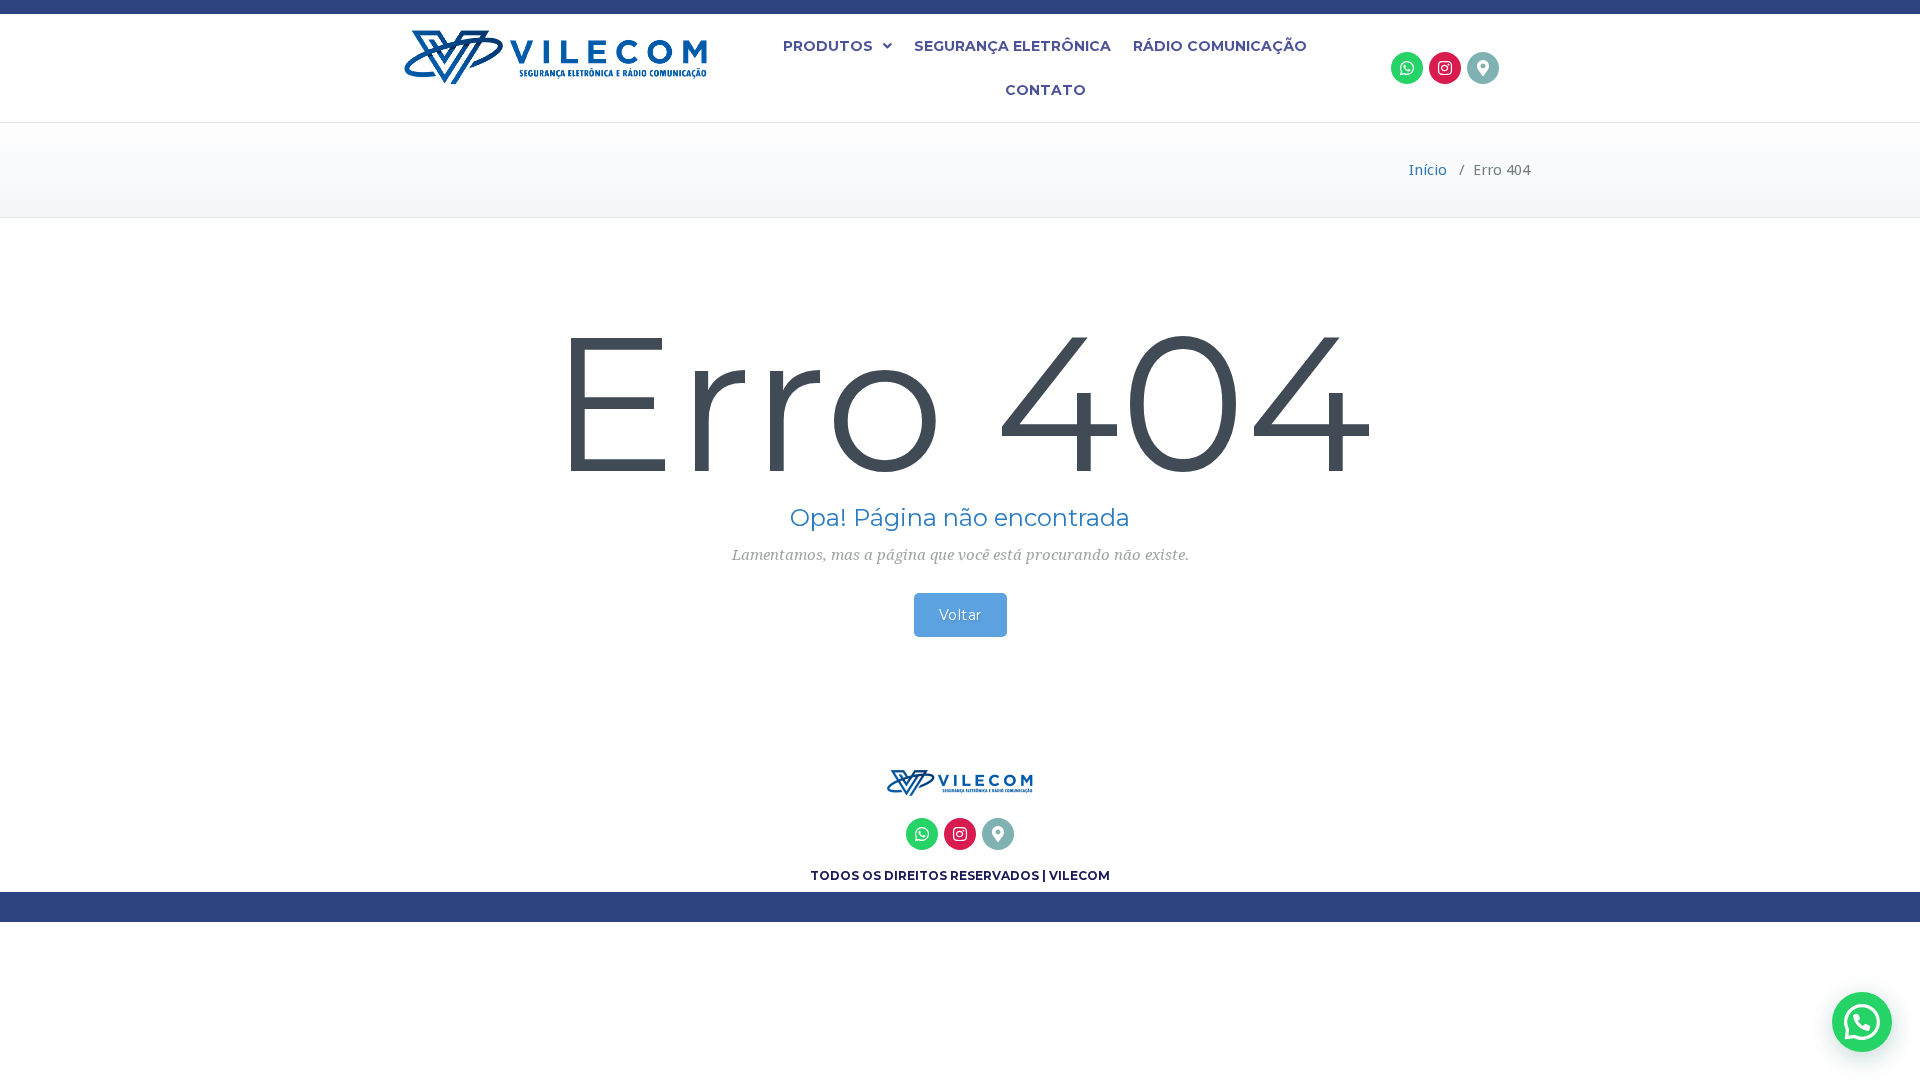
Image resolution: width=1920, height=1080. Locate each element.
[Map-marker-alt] (1483, 68)
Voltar (960, 615)
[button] (837, 46)
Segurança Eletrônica (1012, 46)
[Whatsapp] (1407, 68)
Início (1428, 170)
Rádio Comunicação (1220, 46)
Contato (1045, 90)
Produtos (828, 46)
